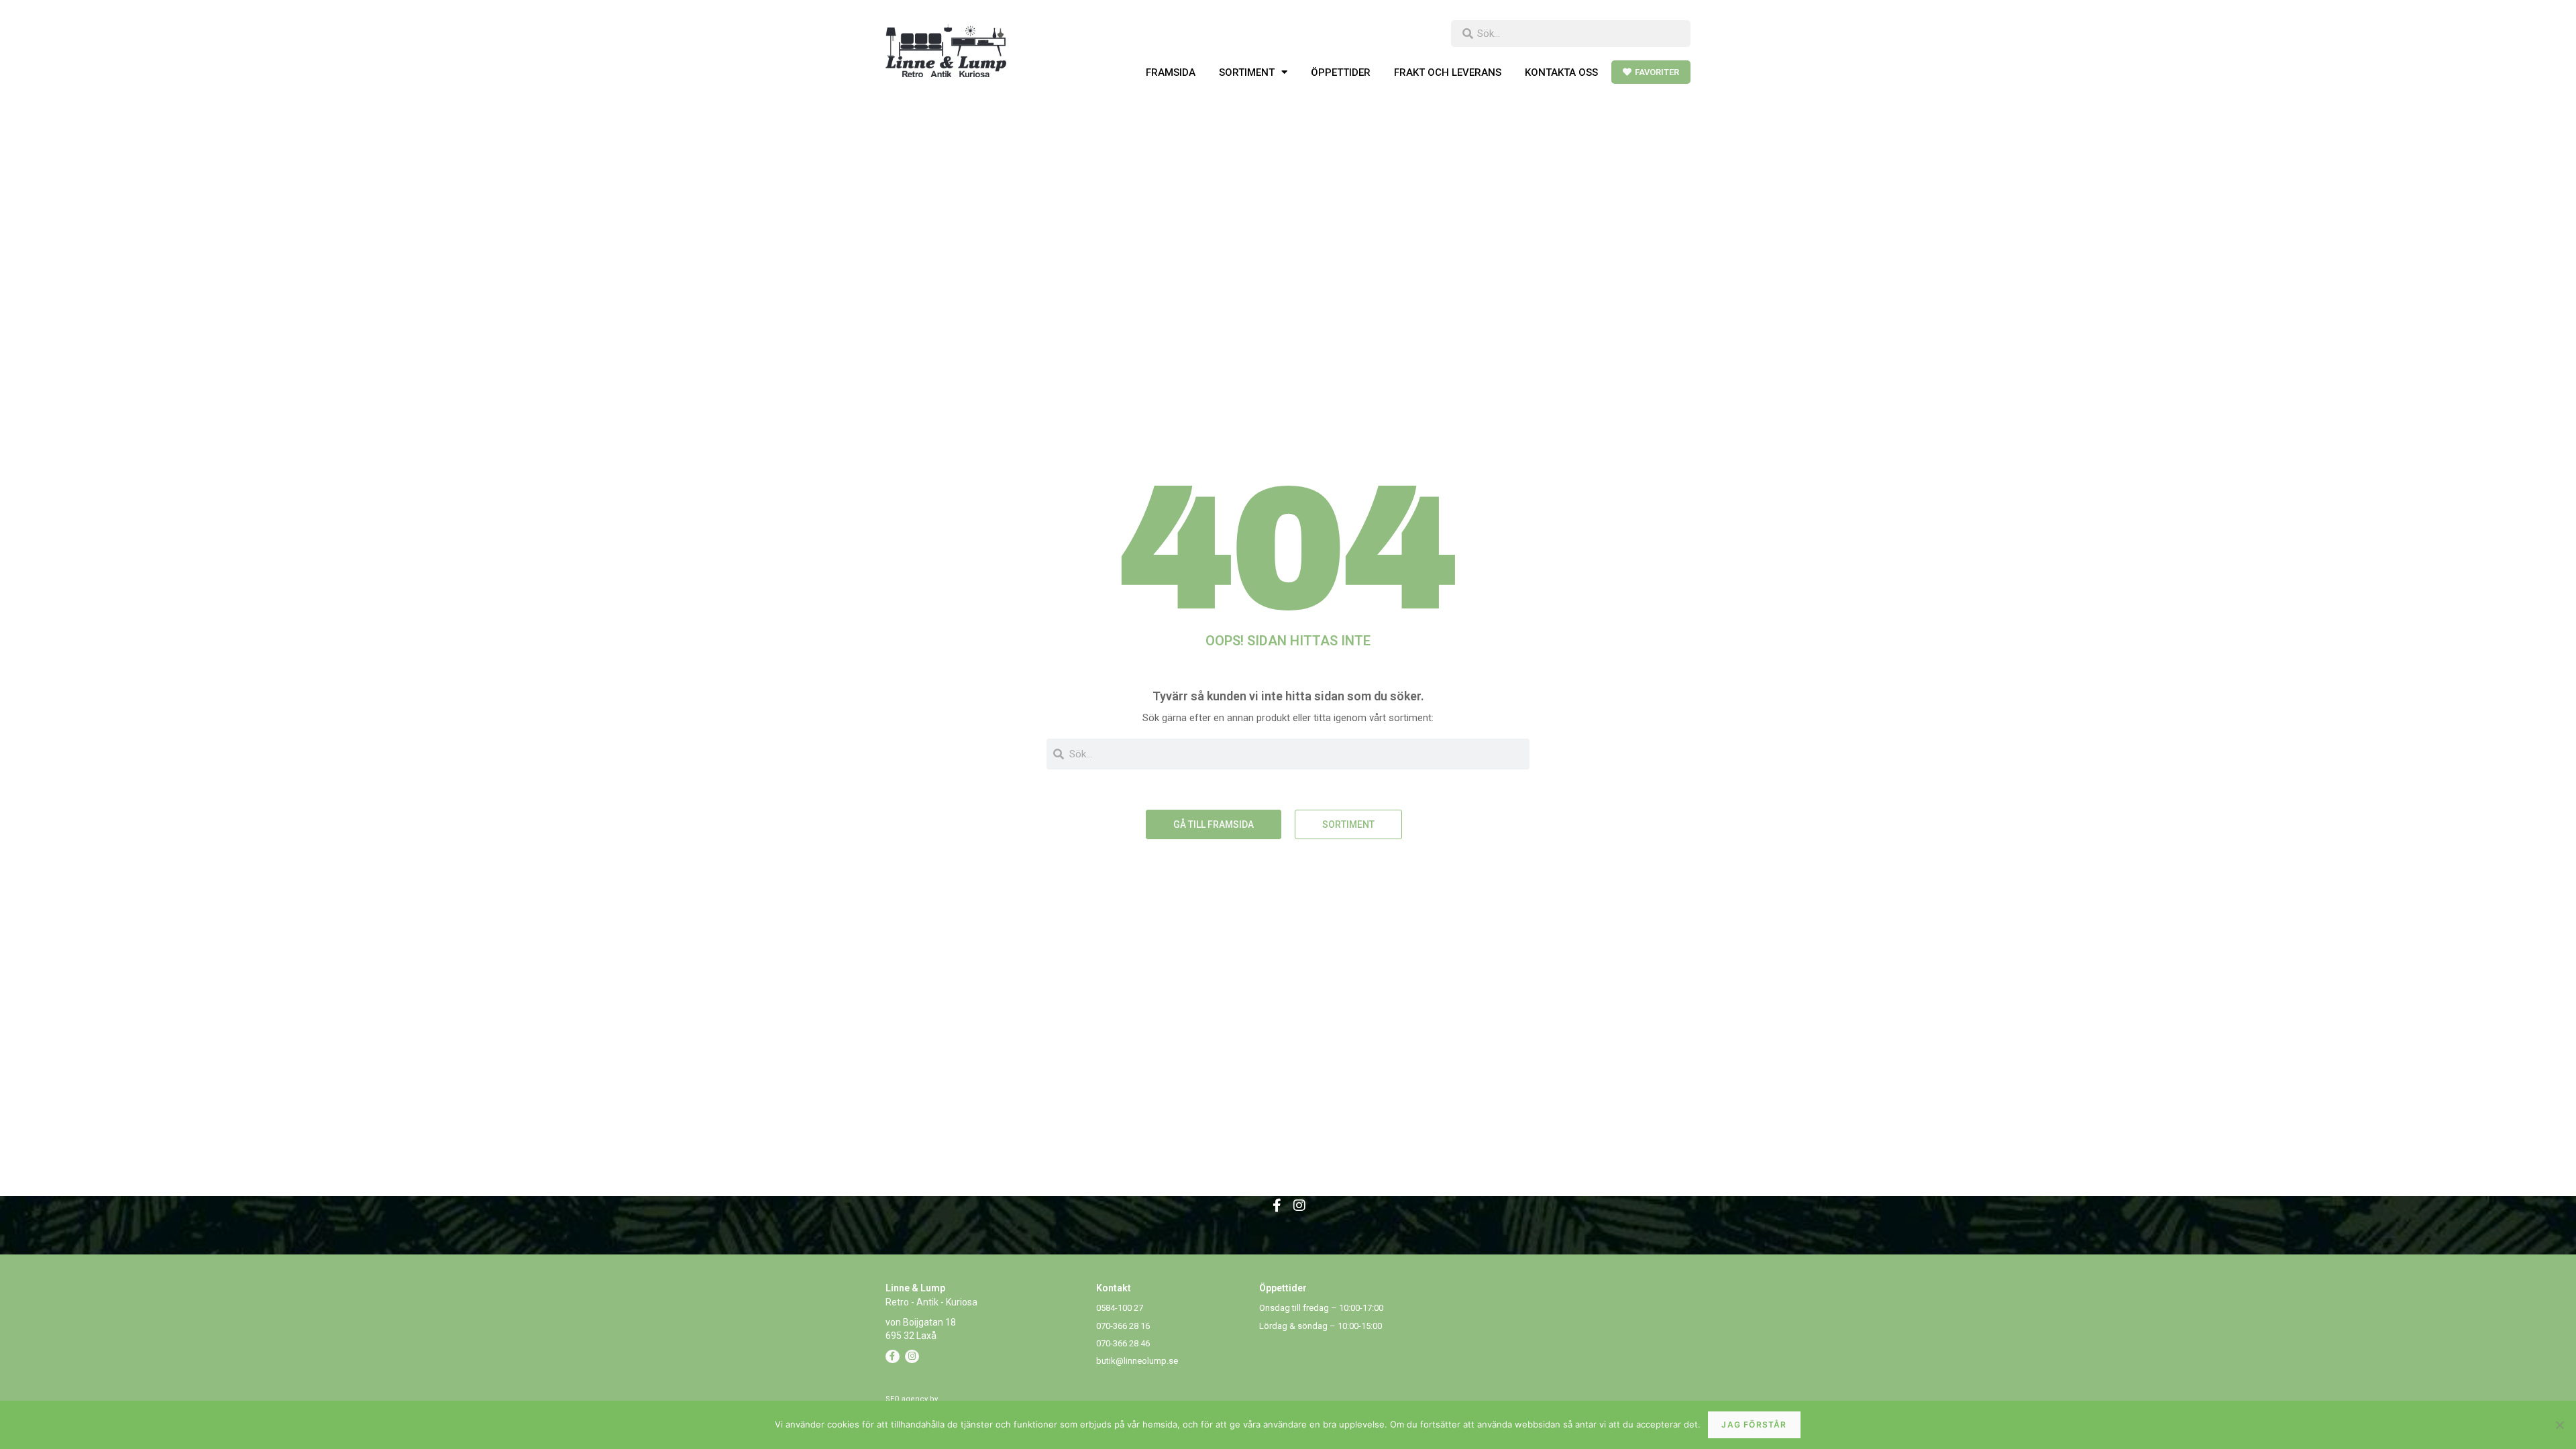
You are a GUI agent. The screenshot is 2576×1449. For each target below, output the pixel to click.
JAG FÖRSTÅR (1754, 1425)
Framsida (1171, 72)
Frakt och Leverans (1448, 72)
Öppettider (1341, 72)
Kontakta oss (1561, 72)
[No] (2559, 1425)
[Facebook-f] (1277, 1205)
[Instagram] (1299, 1205)
